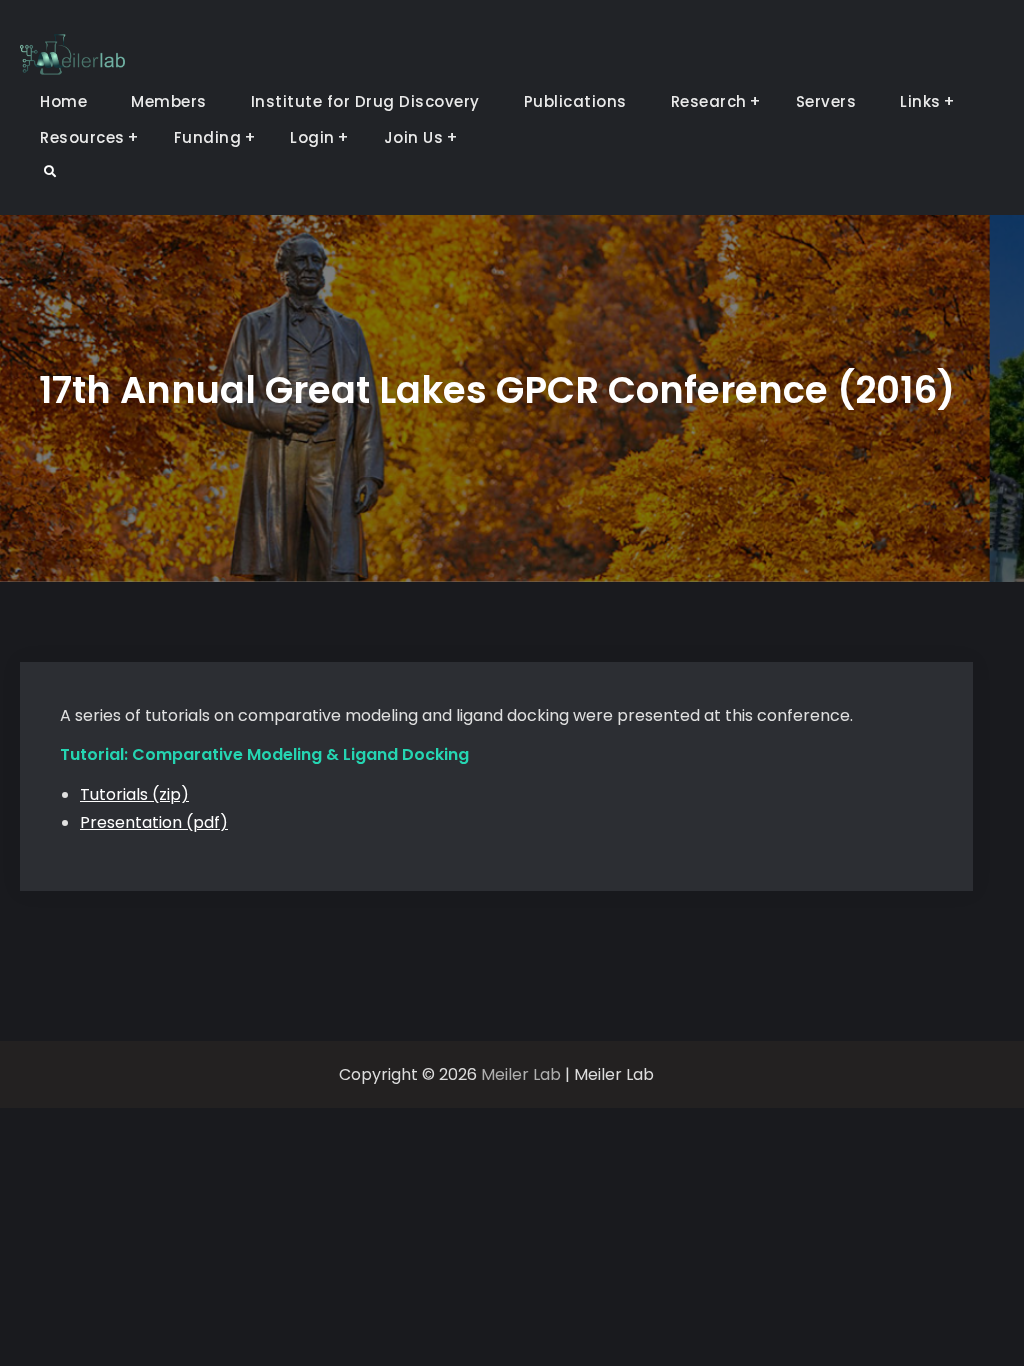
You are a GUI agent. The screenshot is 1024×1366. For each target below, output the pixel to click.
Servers (826, 101)
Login (312, 137)
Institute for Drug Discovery (365, 101)
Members (169, 101)
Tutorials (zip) (134, 794)
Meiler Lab (521, 1074)
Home (63, 101)
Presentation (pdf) (154, 822)
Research (709, 101)
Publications (575, 101)
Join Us (414, 137)
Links (920, 101)
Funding (208, 137)
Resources (82, 137)
